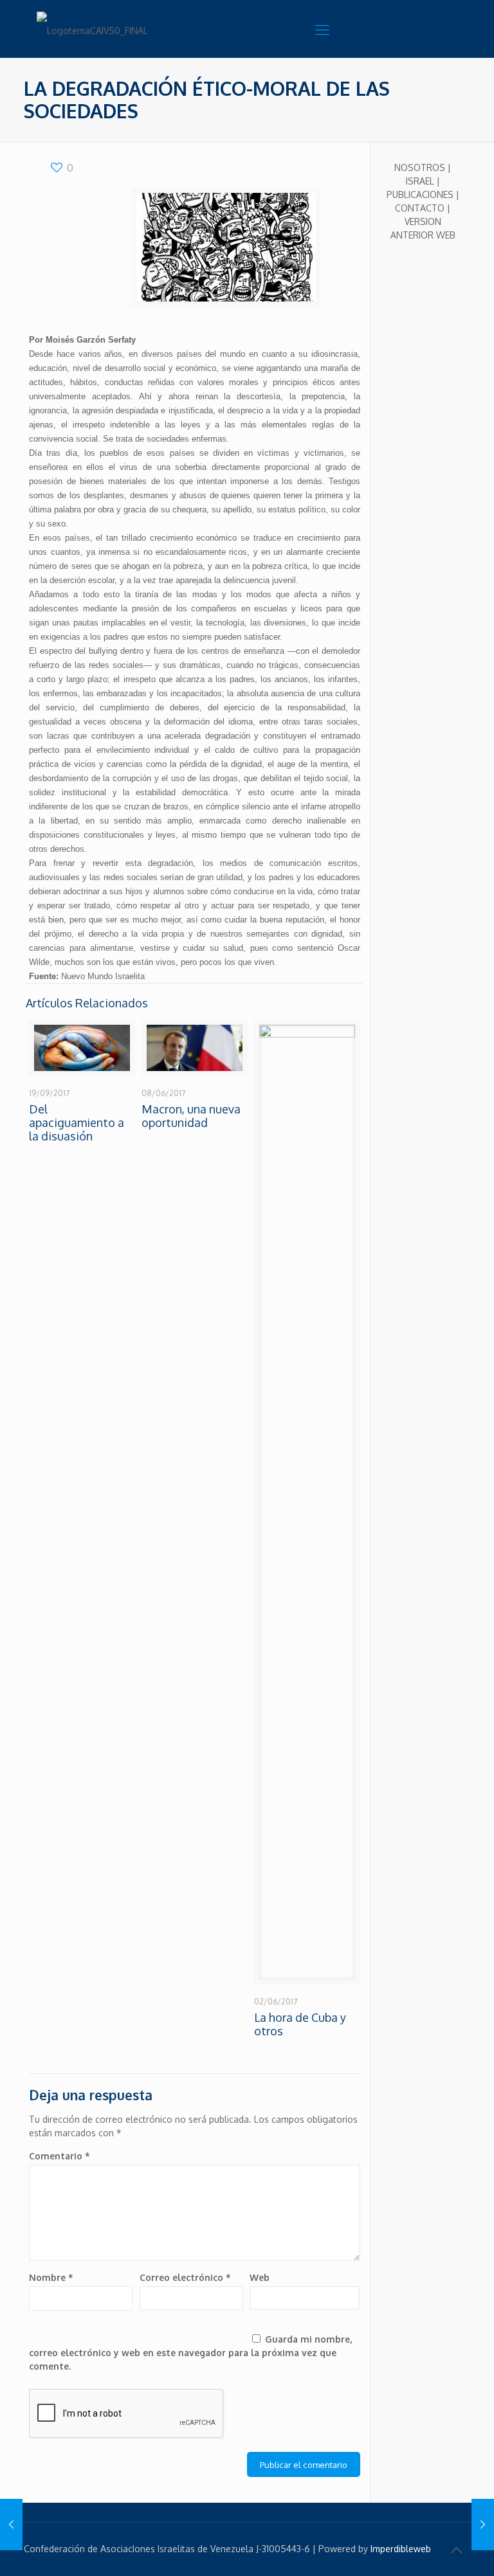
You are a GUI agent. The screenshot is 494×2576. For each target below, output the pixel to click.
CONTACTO (420, 208)
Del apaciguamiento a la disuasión (77, 1122)
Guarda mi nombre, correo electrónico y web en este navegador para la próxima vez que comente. (190, 2353)
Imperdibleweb (401, 2549)
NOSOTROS (420, 167)
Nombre (51, 2277)
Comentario (59, 2156)
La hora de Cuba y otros (300, 2024)
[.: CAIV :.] (101, 29)
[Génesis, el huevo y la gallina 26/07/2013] (483, 2525)
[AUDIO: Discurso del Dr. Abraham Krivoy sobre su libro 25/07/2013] (11, 2525)
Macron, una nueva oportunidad (191, 1116)
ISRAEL (420, 181)
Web (260, 2277)
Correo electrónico (185, 2277)
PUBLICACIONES (420, 194)
